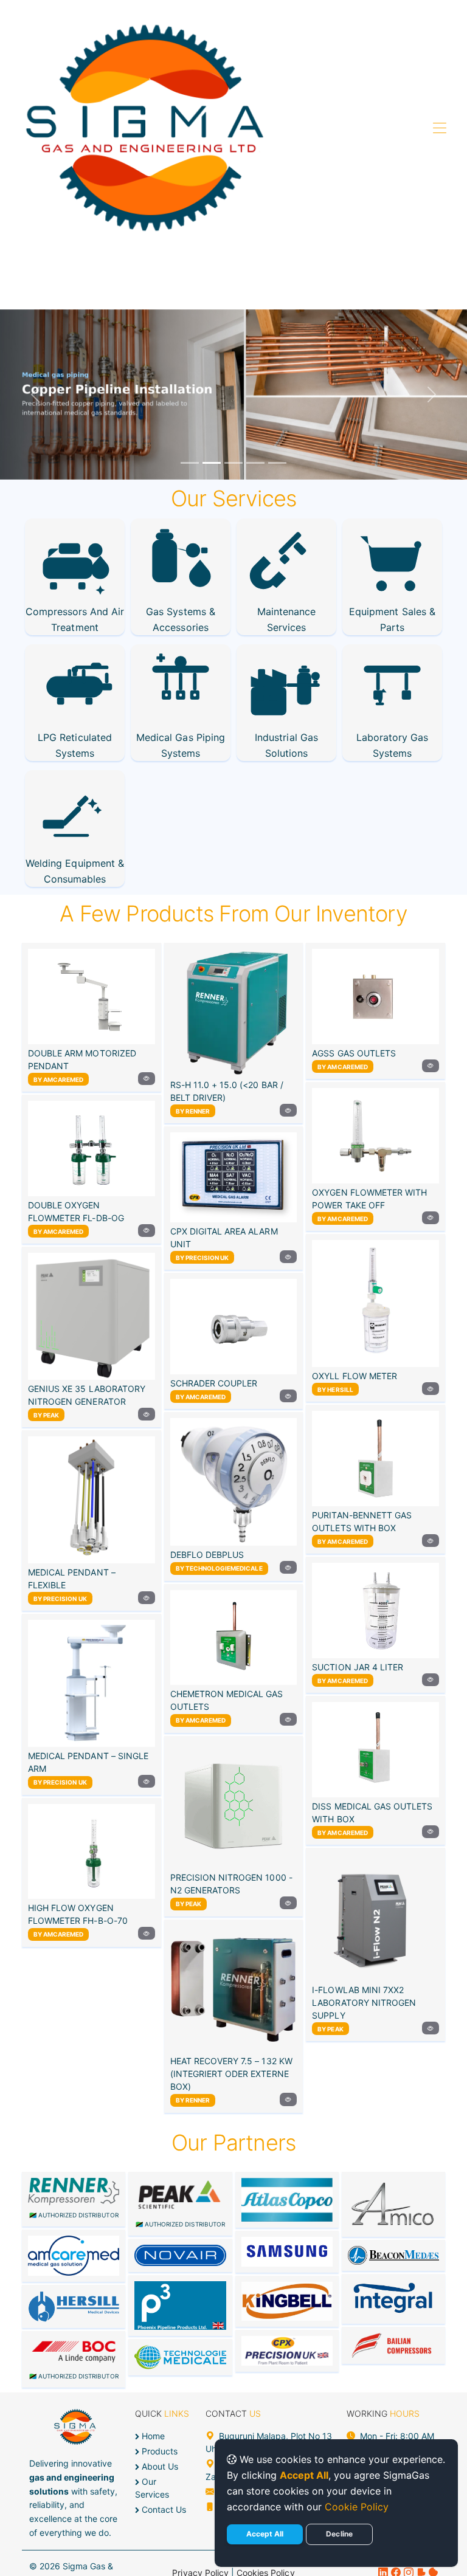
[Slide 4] (255, 463)
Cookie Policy (357, 2507)
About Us (159, 2466)
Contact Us (163, 2509)
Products (158, 2451)
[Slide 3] (233, 463)
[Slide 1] (190, 463)
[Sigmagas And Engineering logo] (145, 129)
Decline (339, 2534)
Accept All (265, 2534)
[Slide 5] (277, 463)
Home (152, 2436)
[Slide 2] (212, 463)
